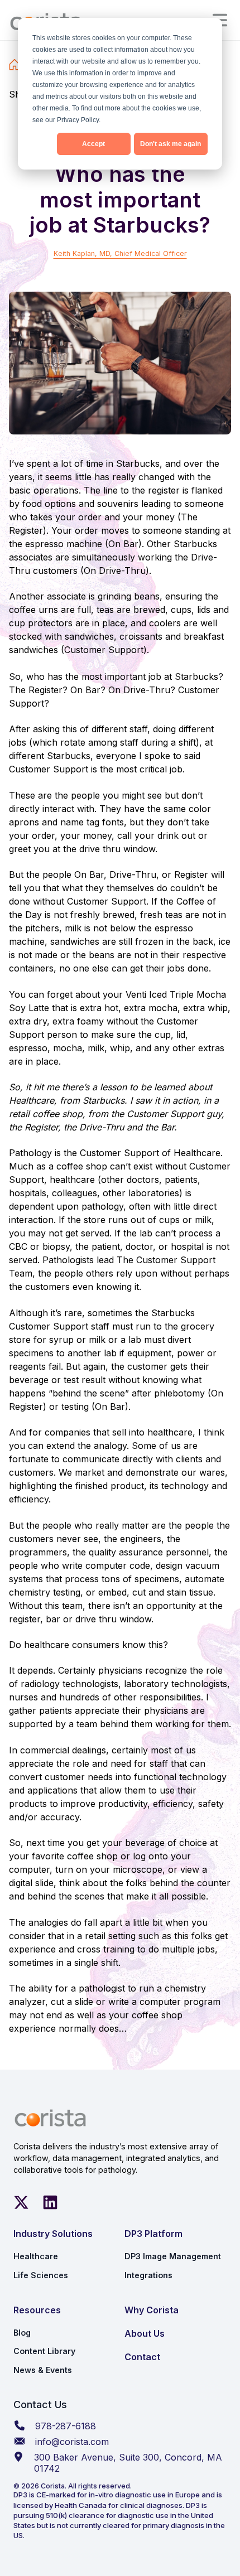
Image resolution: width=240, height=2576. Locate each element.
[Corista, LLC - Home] (50, 2118)
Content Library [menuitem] (44, 2351)
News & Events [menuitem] (43, 2370)
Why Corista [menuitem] (152, 2310)
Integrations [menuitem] (148, 2275)
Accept (93, 144)
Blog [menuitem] (22, 2333)
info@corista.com (72, 2442)
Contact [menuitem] (142, 2357)
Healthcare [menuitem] (36, 2256)
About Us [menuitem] (145, 2333)
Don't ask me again (171, 144)
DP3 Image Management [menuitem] (173, 2256)
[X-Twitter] (21, 2202)
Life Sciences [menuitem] (41, 2275)
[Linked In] (50, 2202)
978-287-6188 (66, 2426)
